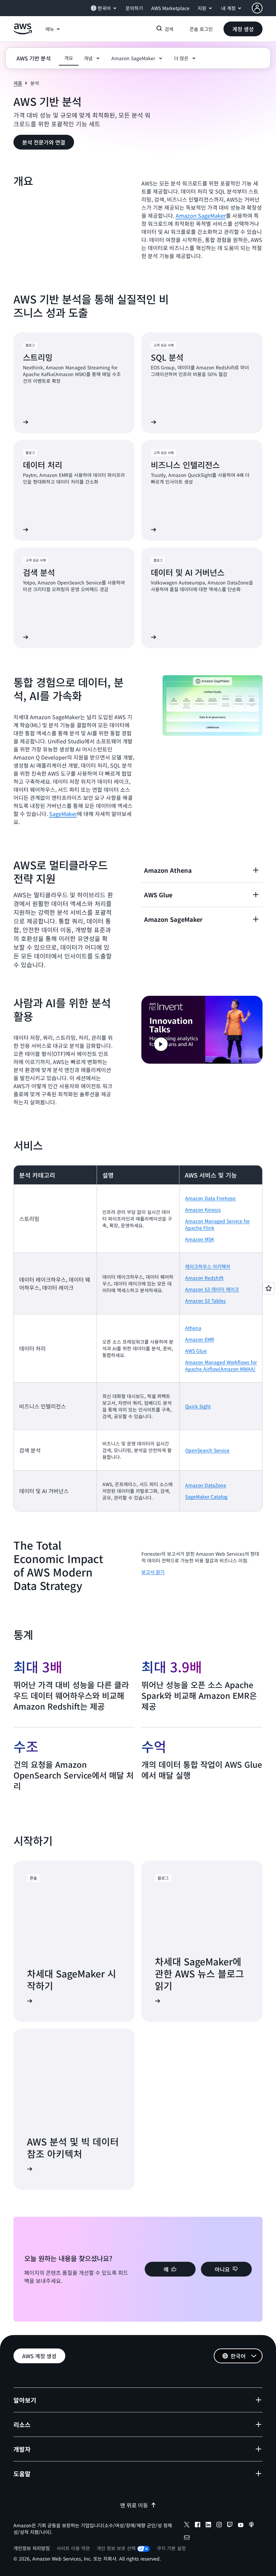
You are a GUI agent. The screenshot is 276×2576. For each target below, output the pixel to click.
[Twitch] (230, 2526)
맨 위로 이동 (134, 2505)
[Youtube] (241, 2526)
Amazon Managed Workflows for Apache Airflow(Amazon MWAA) (221, 1365)
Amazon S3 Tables (205, 1301)
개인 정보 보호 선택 (116, 2548)
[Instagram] (219, 2526)
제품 (18, 83)
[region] (138, 1338)
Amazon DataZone (206, 1485)
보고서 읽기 (153, 1572)
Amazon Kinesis (203, 1210)
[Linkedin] (208, 2526)
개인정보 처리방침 (32, 2548)
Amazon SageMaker (201, 215)
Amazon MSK (200, 1239)
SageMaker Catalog (206, 1497)
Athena (193, 1328)
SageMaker (63, 814)
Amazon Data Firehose (210, 1198)
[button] (243, 29)
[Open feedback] (269, 1288)
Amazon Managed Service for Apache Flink (217, 1224)
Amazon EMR (200, 1339)
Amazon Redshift (204, 1278)
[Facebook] (198, 2526)
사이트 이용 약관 (73, 2548)
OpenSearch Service (207, 1450)
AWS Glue (196, 1351)
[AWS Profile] (257, 8)
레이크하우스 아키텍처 (208, 1266)
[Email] (187, 2538)
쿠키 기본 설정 (171, 2548)
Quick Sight (198, 1406)
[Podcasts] (251, 2526)
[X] (187, 2526)
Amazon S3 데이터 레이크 (212, 1289)
